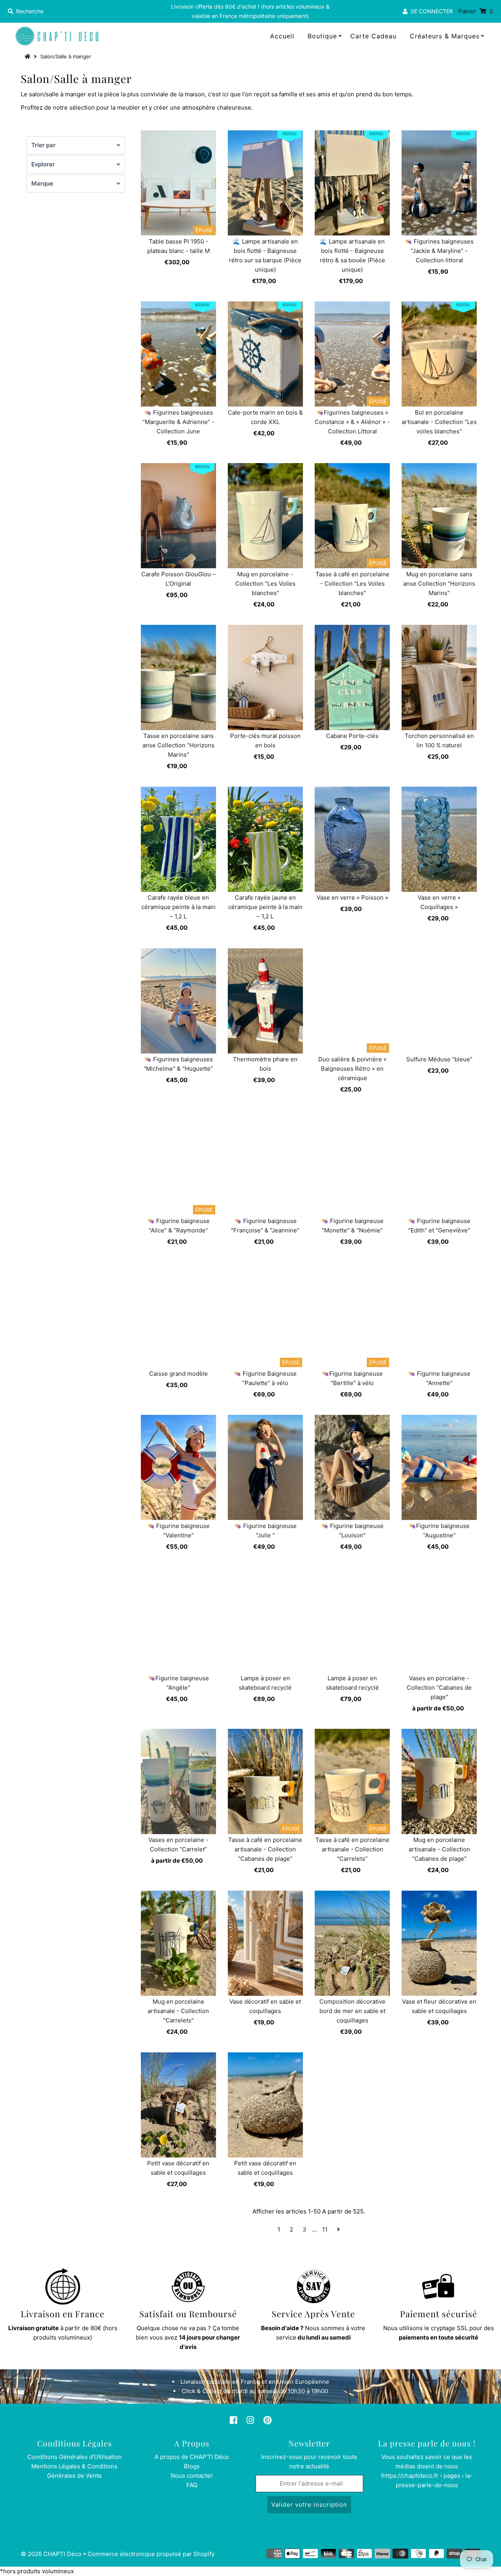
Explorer (43, 164)
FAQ (192, 2485)
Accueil (282, 36)
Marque (42, 183)
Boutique (322, 36)
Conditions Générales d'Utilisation (75, 2457)
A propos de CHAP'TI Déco (192, 2457)
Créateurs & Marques (445, 36)
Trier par (43, 145)
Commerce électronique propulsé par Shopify (151, 2554)
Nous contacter (192, 2476)
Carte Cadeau (373, 36)
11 (325, 2229)
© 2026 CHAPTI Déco (51, 2554)
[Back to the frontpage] (29, 56)
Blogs (192, 2466)
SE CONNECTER (430, 11)
